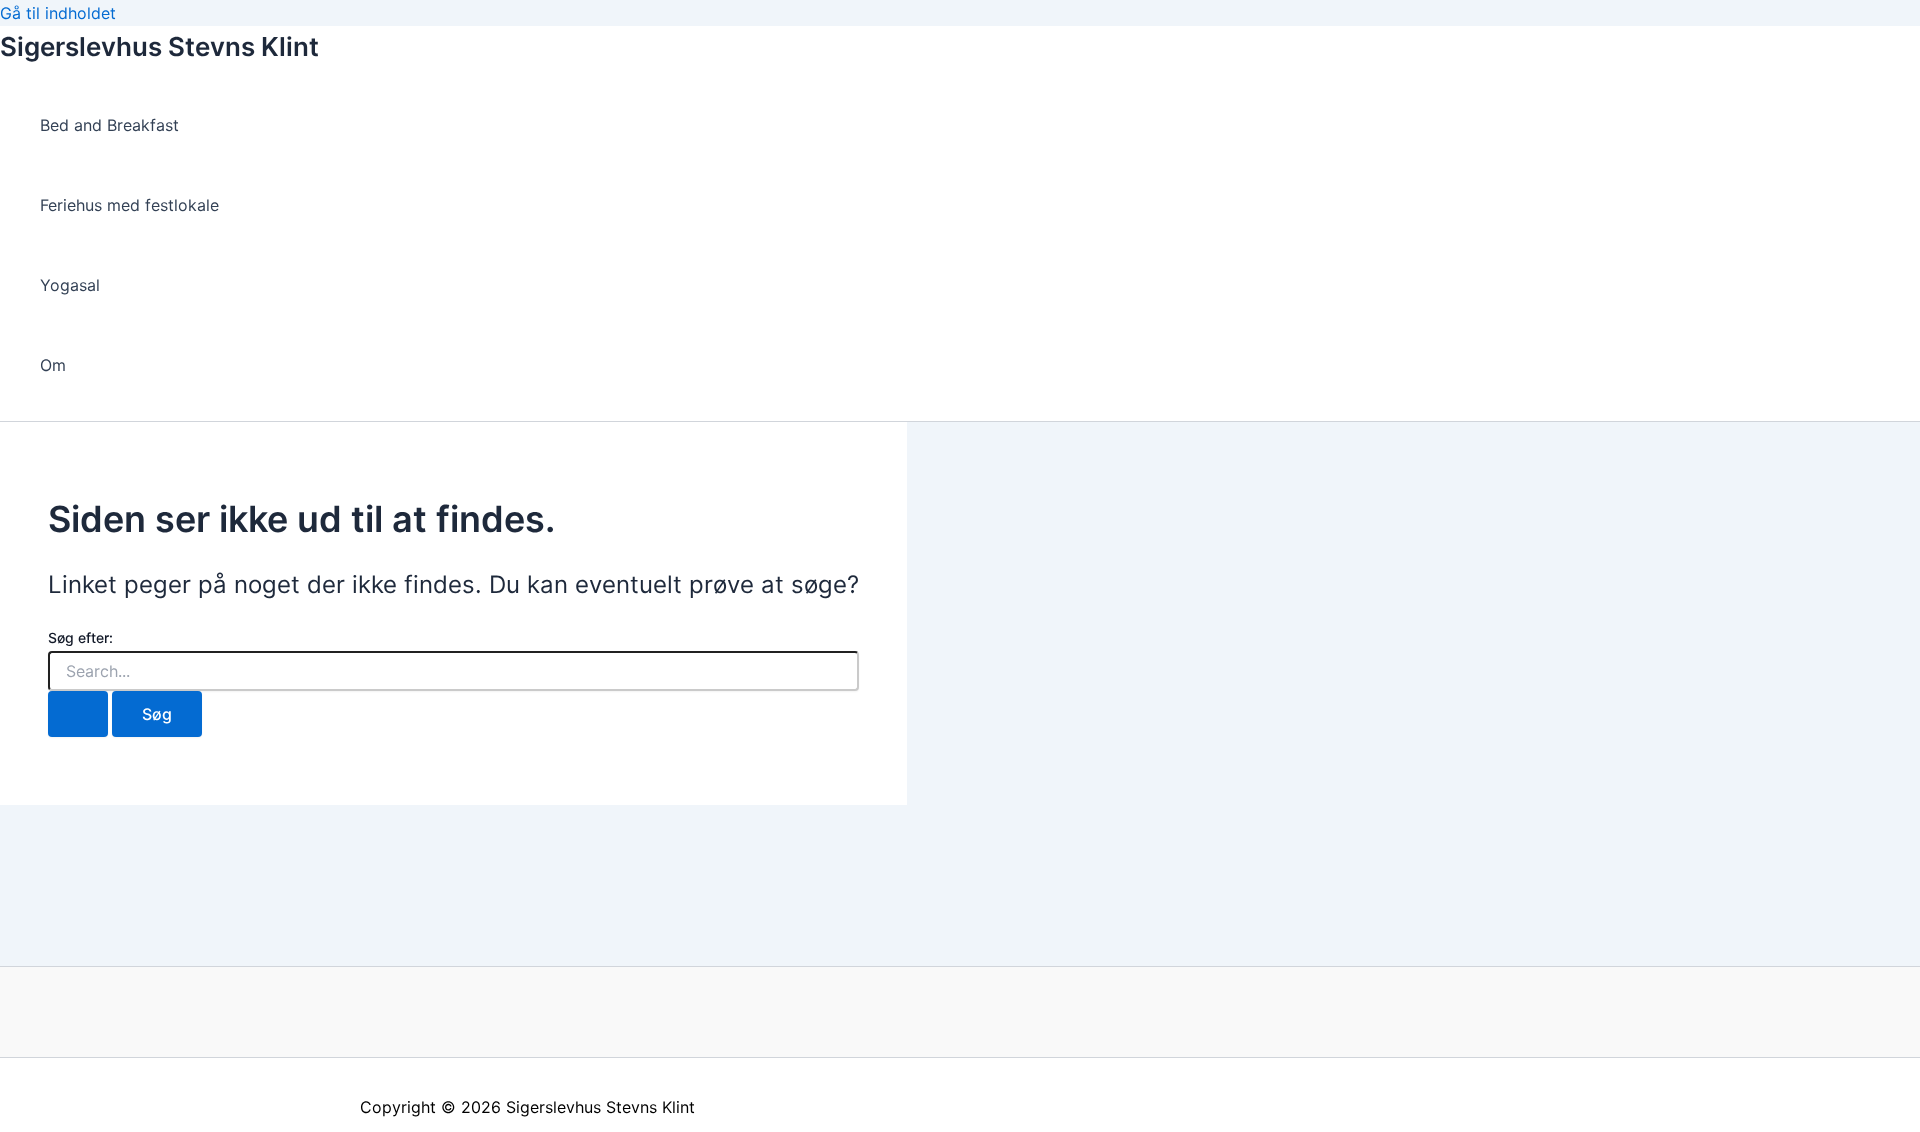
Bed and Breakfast (109, 125)
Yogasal (70, 285)
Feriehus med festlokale (129, 205)
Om (53, 365)
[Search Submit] (78, 714)
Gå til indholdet (58, 13)
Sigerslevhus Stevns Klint (159, 46)
